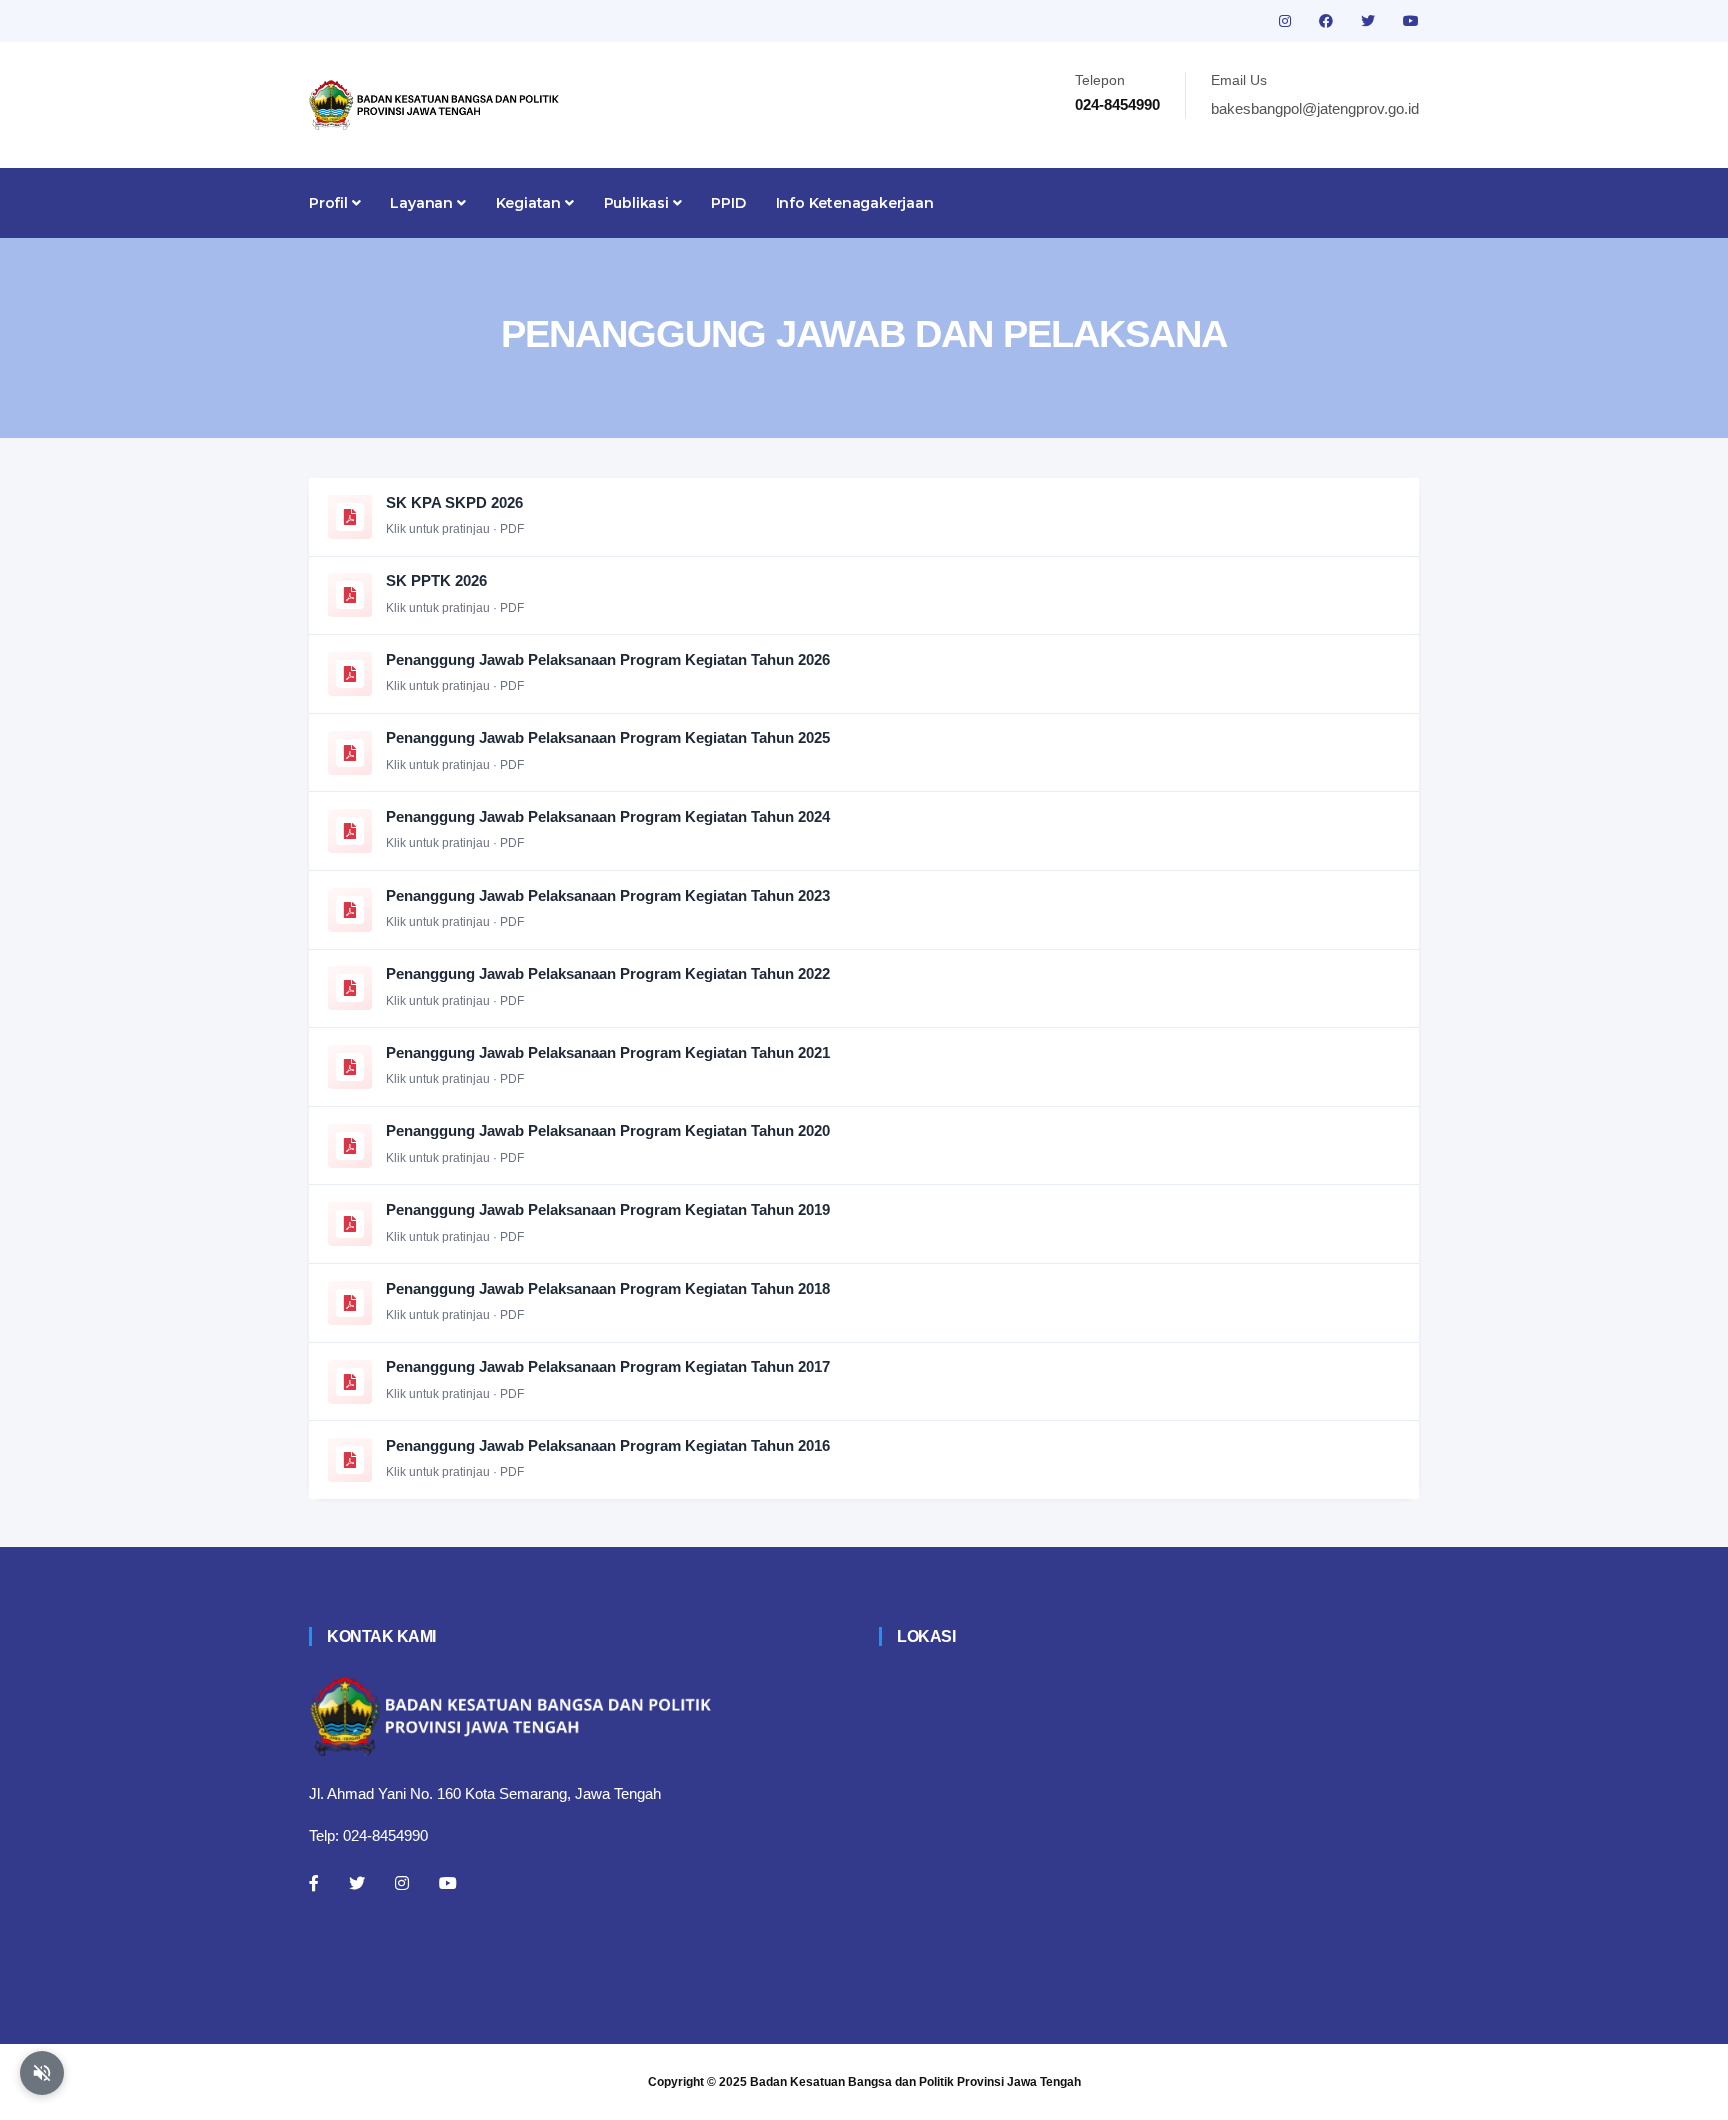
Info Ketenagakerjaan (855, 203)
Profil (330, 203)
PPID (728, 203)
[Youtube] (448, 1883)
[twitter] (1370, 21)
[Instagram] (402, 1883)
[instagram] (1287, 21)
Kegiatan (530, 203)
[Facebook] (314, 1883)
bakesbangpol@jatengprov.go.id (1315, 108)
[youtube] (1411, 21)
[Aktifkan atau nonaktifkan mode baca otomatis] (42, 2073)
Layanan (423, 203)
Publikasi (638, 203)
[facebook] (1328, 21)
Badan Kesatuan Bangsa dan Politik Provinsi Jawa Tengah (915, 2082)
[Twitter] (357, 1883)
